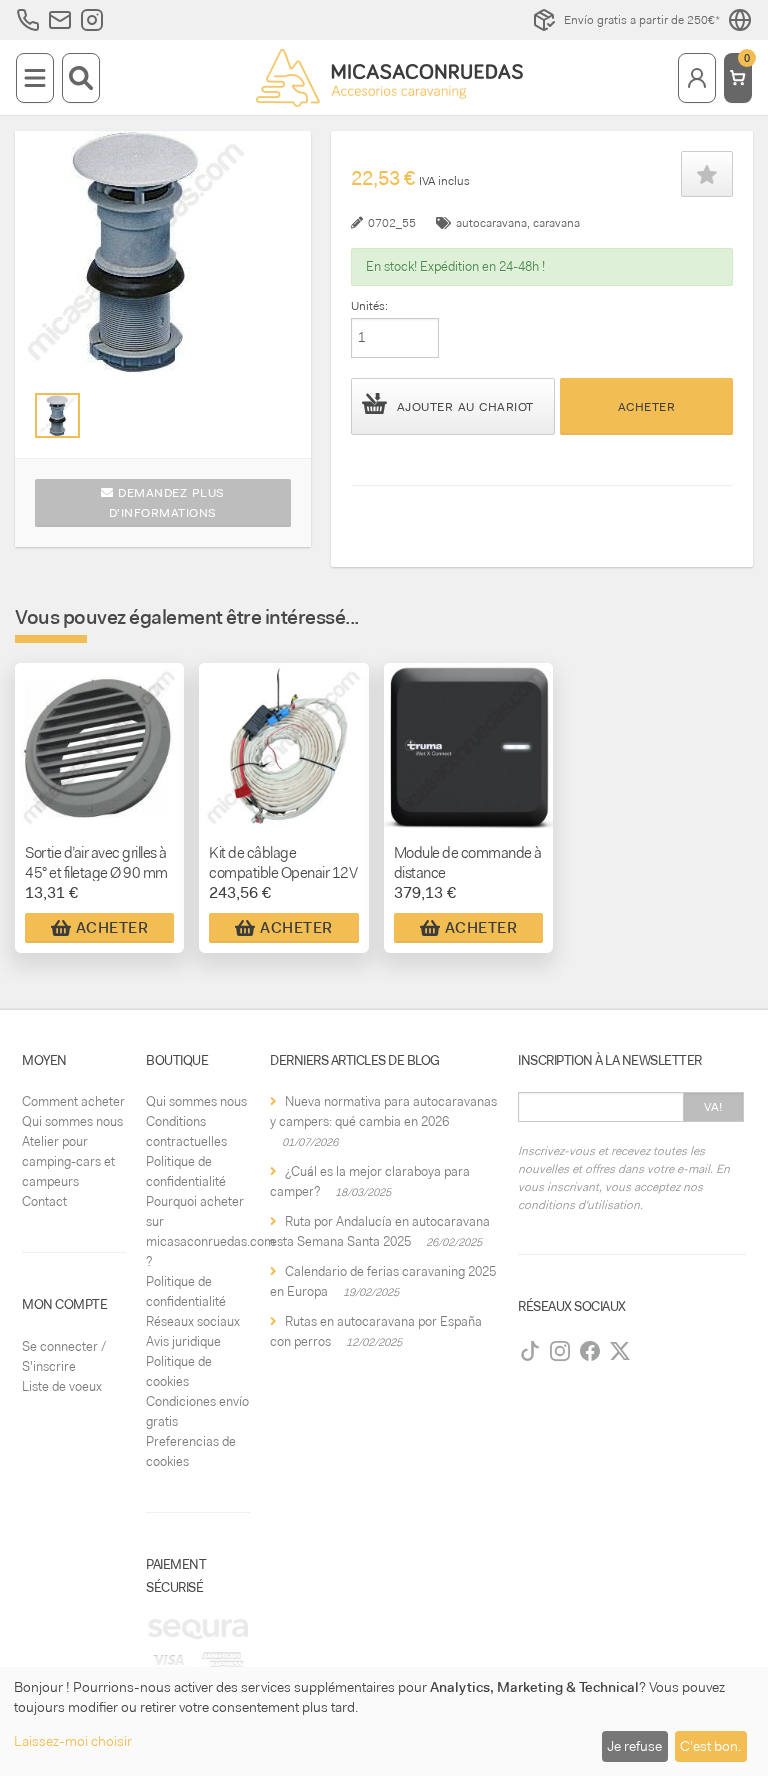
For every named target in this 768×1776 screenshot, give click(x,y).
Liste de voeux (62, 1386)
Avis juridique (183, 1341)
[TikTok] (530, 1351)
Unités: (369, 306)
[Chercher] (81, 78)
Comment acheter (73, 1101)
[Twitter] (620, 1351)
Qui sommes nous (72, 1121)
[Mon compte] (697, 78)
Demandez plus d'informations (167, 503)
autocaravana (491, 223)
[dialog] (384, 1721)
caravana (556, 223)
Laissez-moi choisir (73, 1741)
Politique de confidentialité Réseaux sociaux (193, 1301)
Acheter (647, 407)
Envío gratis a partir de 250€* (642, 20)
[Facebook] (590, 1351)
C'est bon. (710, 1746)
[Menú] (35, 78)
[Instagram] (560, 1351)
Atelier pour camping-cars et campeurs (68, 1161)
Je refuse (634, 1746)
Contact (44, 1201)
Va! (713, 1107)
